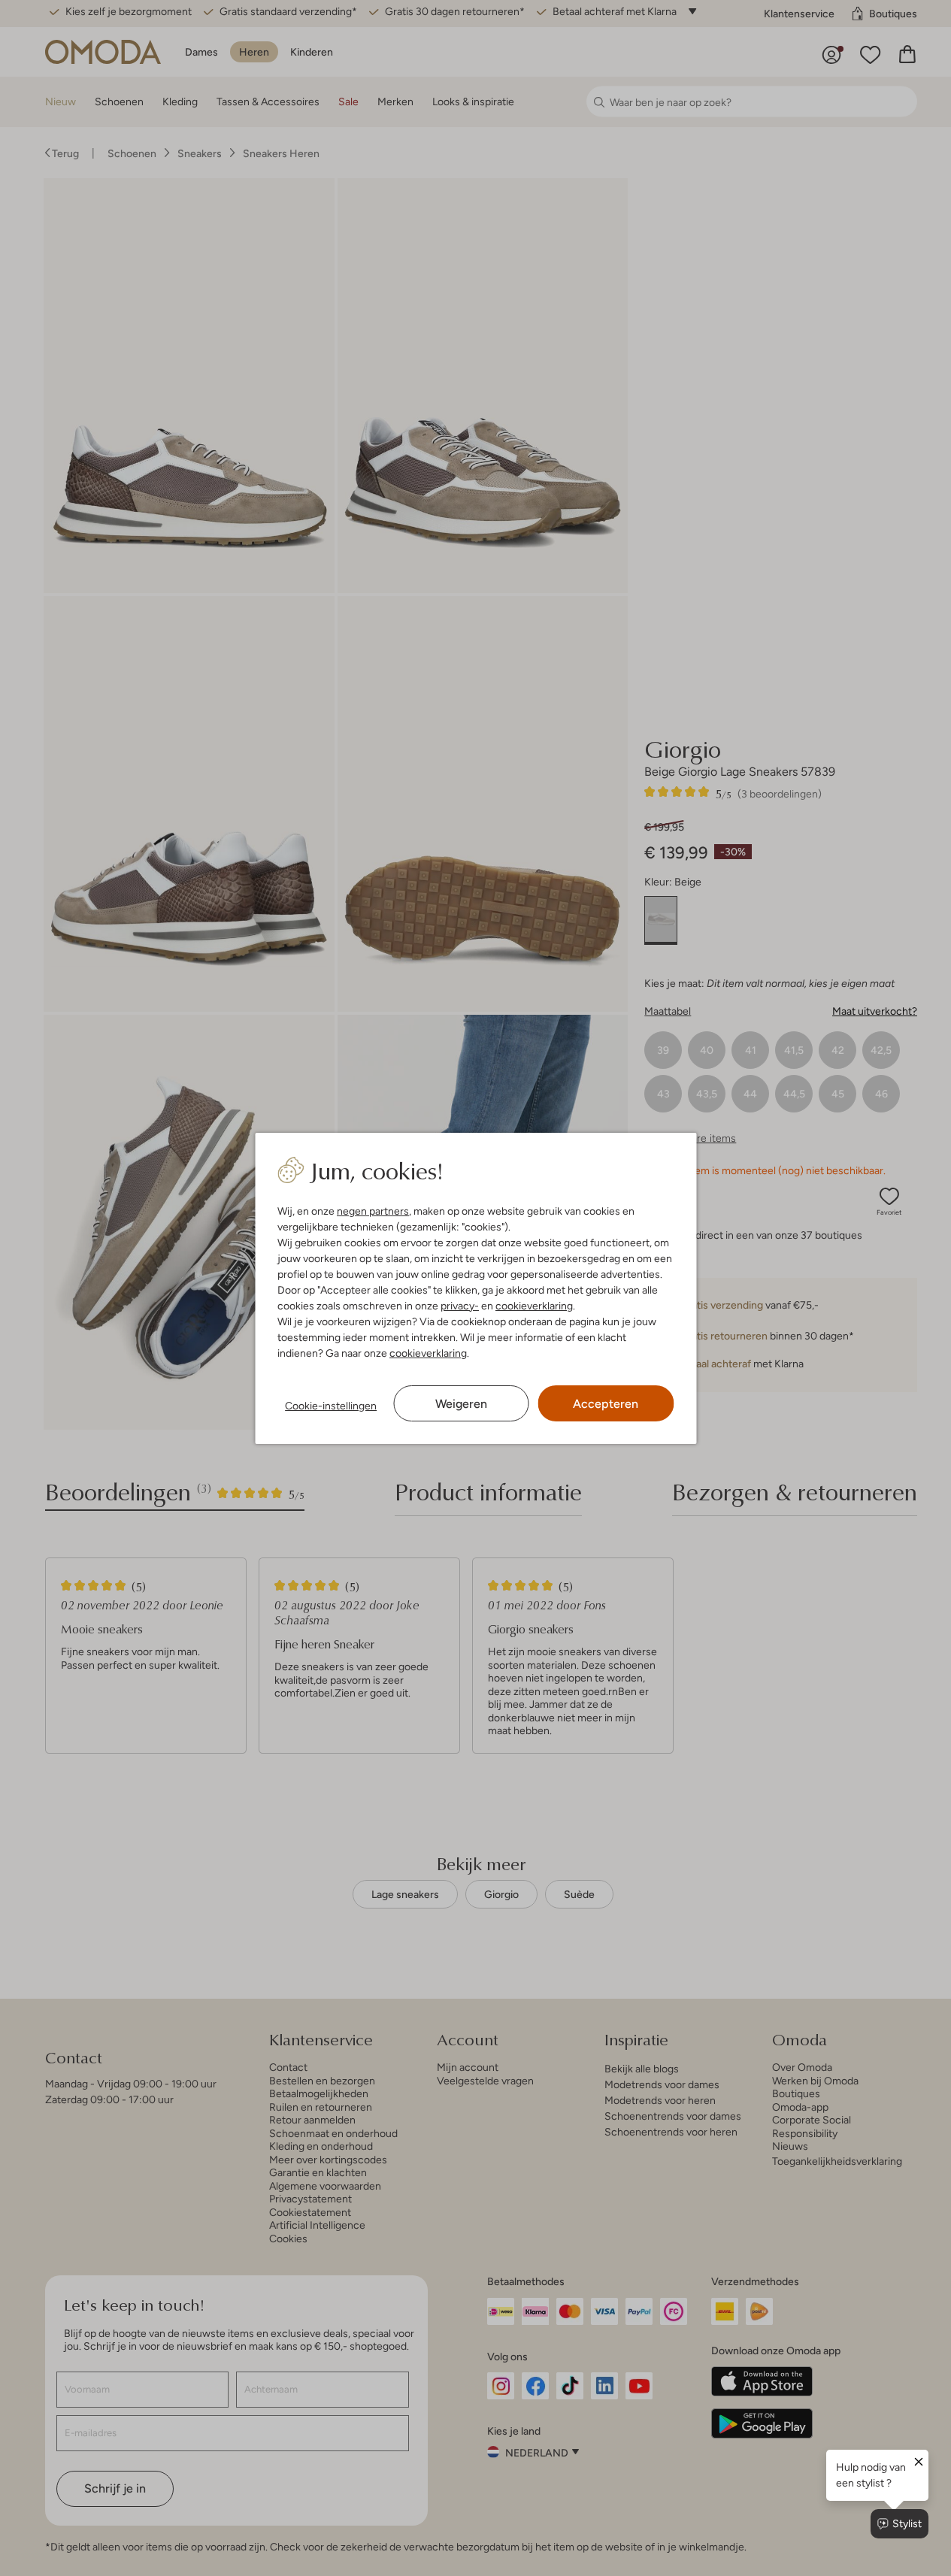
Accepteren (606, 1404)
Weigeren (461, 1404)
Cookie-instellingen (331, 1406)
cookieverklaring (534, 1306)
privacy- (460, 1306)
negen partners (373, 1211)
